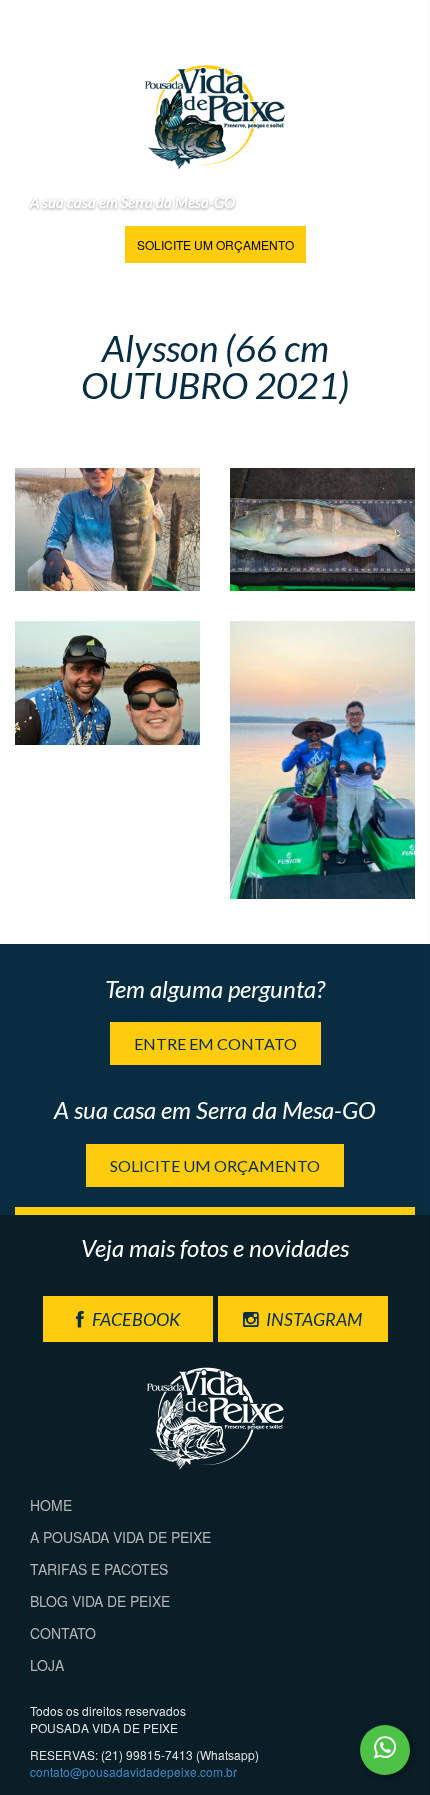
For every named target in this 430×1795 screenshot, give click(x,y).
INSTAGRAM (312, 1319)
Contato (63, 1633)
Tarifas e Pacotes (99, 1569)
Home (51, 1505)
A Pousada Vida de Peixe (120, 1537)
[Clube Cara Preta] (107, 529)
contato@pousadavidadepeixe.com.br (133, 1771)
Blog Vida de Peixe (100, 1601)
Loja (47, 1665)
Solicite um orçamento (215, 244)
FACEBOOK (134, 1319)
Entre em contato (215, 1043)
